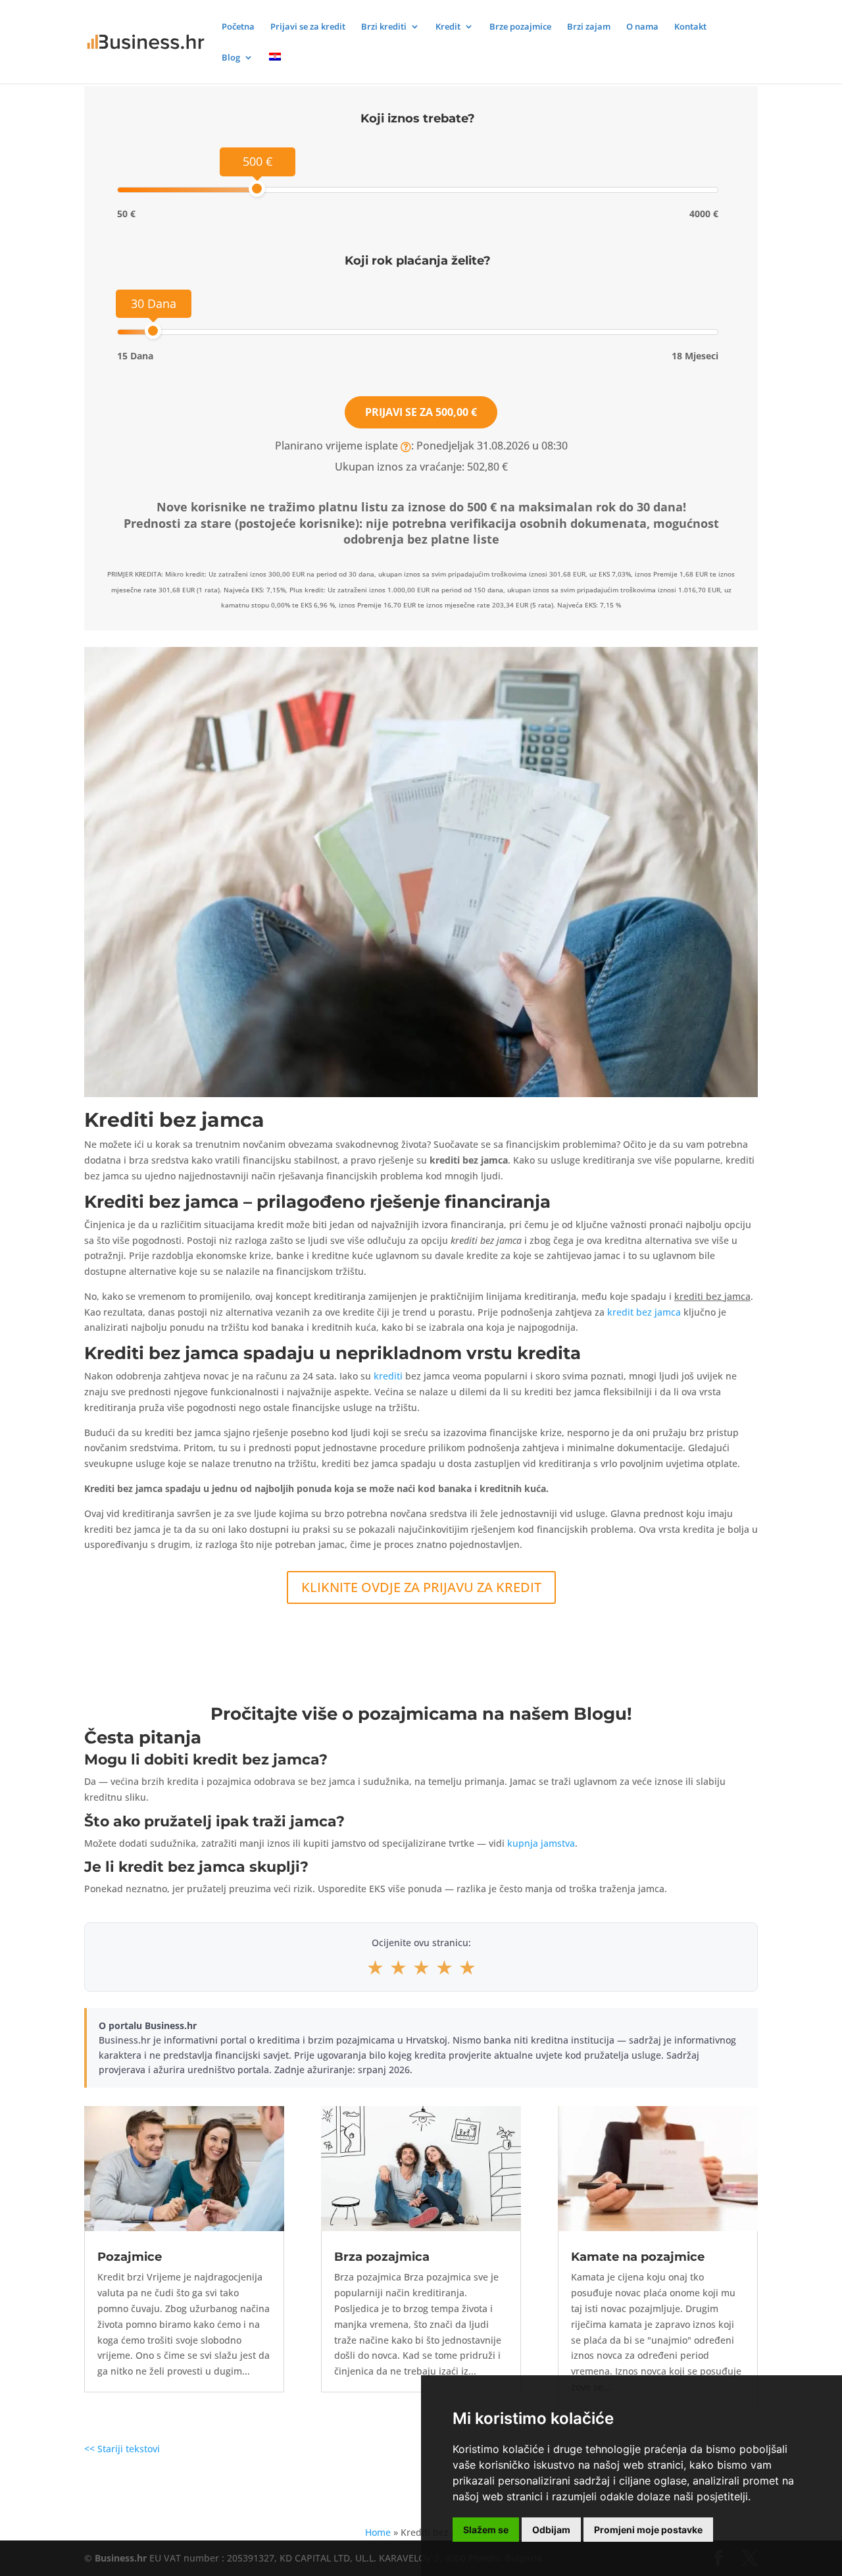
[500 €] (257, 189)
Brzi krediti (384, 27)
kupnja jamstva (541, 1843)
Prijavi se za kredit (308, 27)
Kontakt (690, 27)
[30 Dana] (153, 331)
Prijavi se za (421, 412)
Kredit (448, 27)
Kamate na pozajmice (638, 2257)
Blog (231, 58)
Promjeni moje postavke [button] (648, 2530)
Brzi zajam (589, 27)
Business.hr (121, 2558)
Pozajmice (130, 2257)
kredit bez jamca (644, 1312)
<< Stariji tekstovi (122, 2449)
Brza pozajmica (382, 2257)
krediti (388, 1376)
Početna (238, 27)
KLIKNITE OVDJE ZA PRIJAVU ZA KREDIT (421, 1587)
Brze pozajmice (520, 27)
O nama (642, 27)
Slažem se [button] (486, 2530)
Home (378, 2532)
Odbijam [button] (551, 2530)
